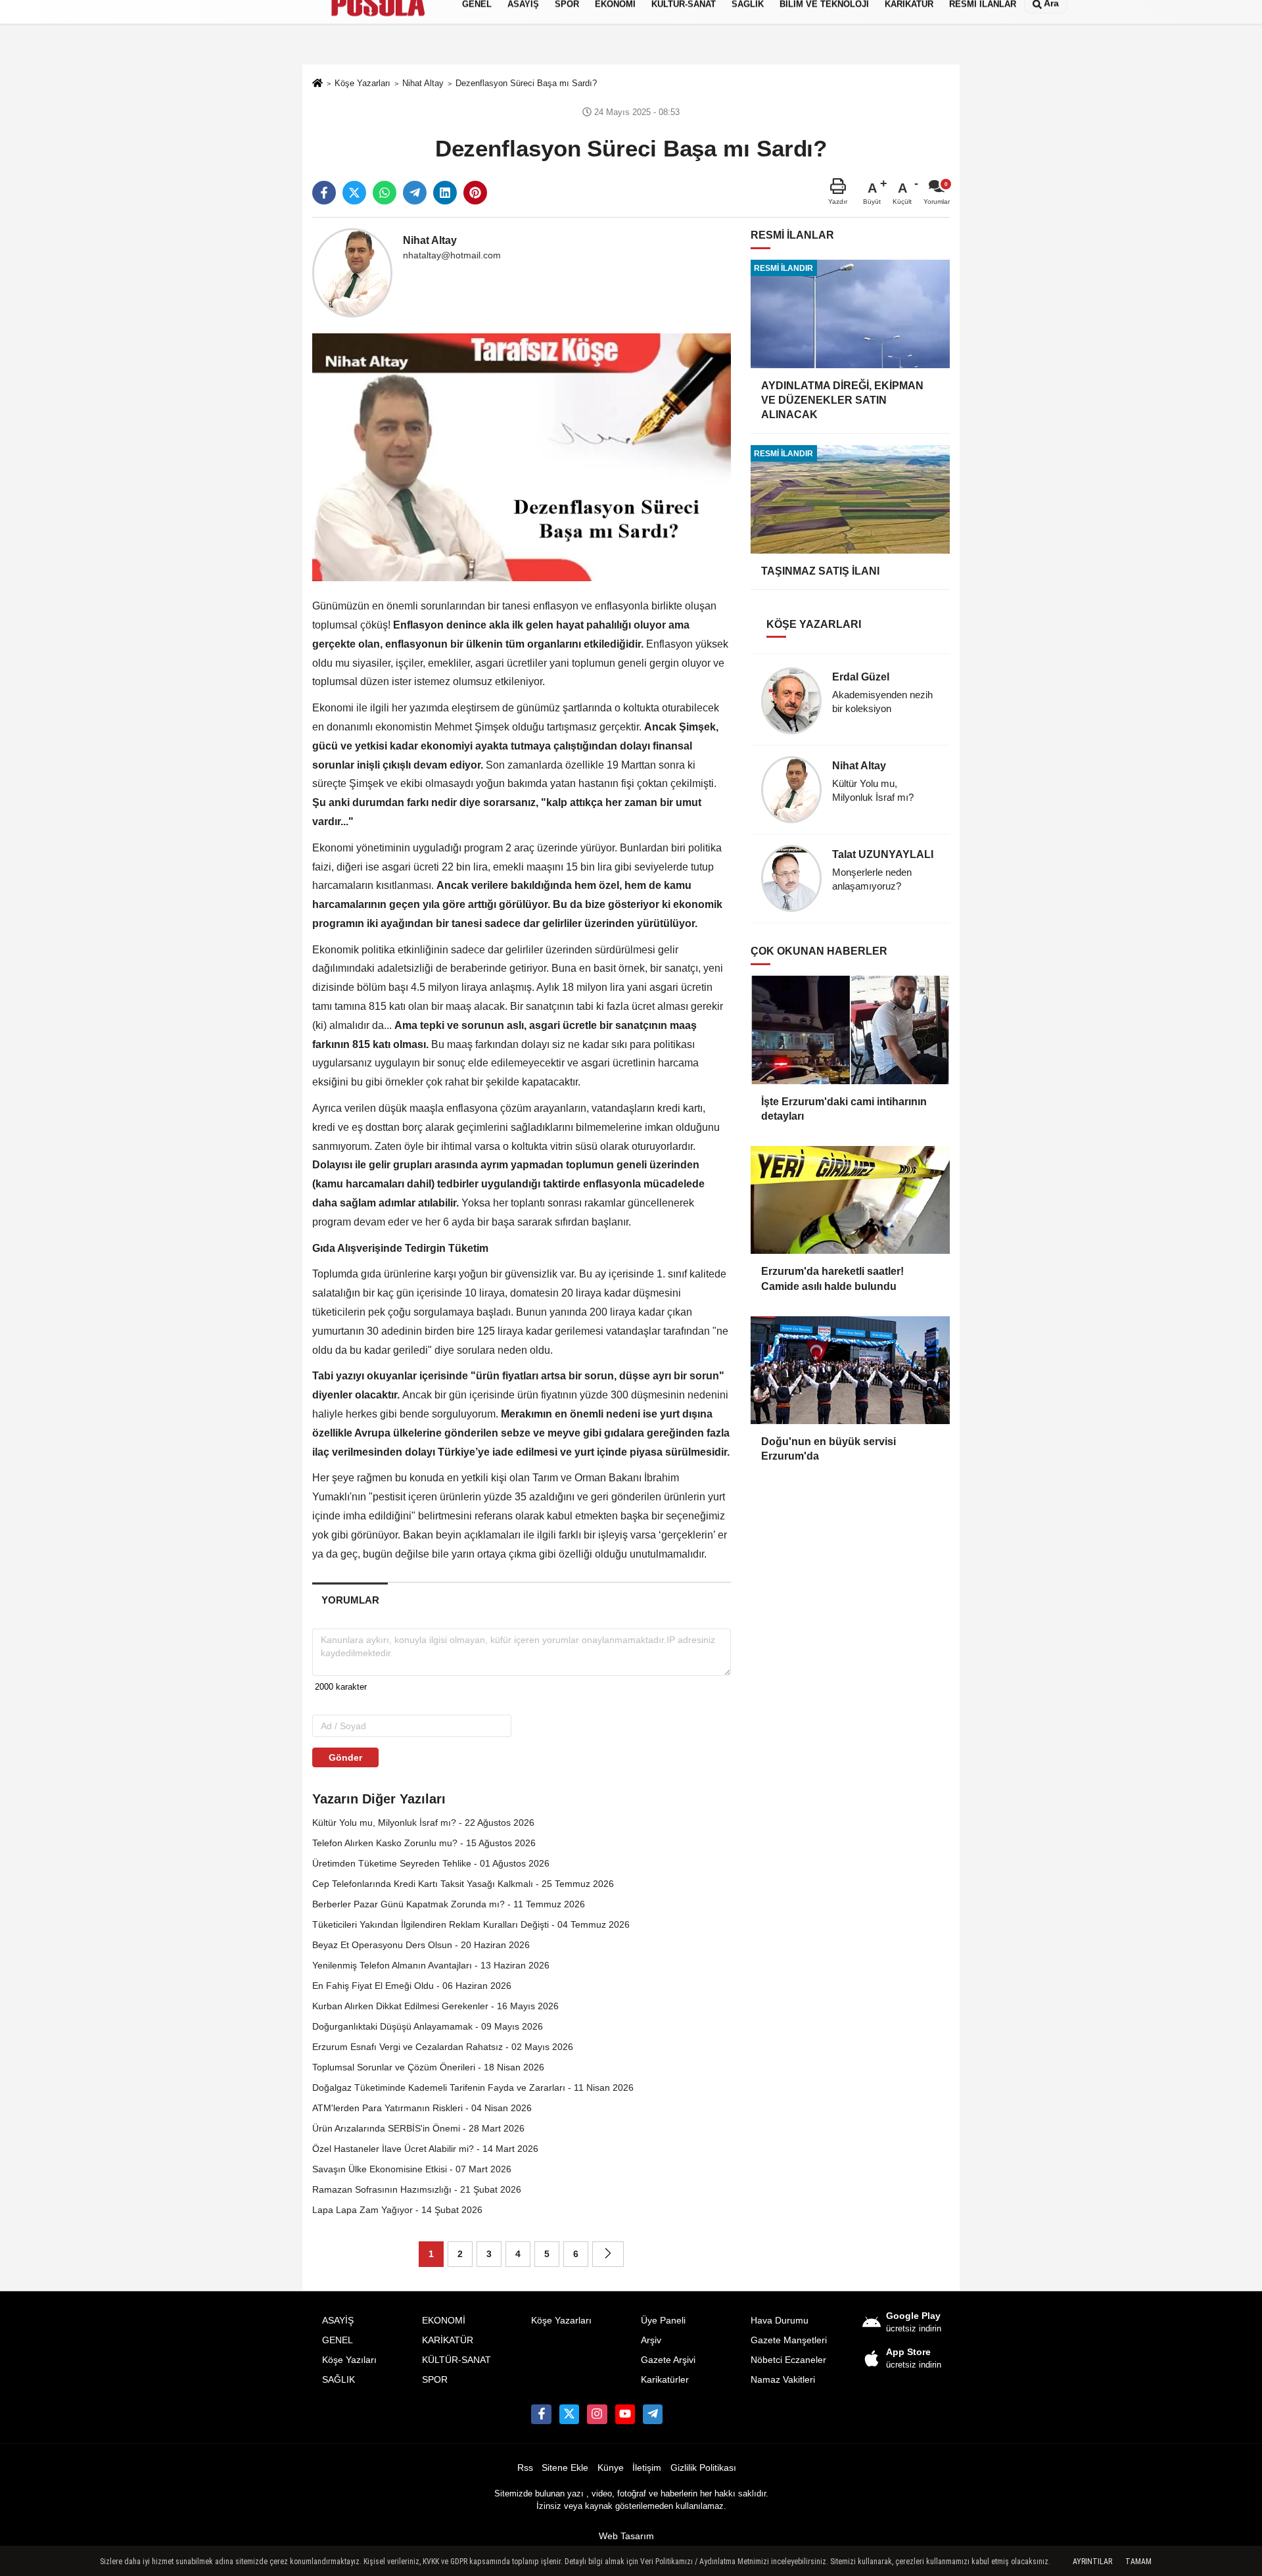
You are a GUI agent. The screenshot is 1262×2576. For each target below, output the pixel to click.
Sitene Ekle (565, 2468)
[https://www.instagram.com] (597, 2414)
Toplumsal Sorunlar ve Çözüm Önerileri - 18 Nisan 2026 (428, 2067)
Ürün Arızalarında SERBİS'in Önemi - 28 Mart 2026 (418, 2128)
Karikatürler (665, 2380)
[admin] (653, 2414)
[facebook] (324, 193)
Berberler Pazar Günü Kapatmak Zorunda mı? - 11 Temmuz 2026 (449, 1904)
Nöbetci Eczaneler (788, 2360)
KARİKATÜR (448, 2340)
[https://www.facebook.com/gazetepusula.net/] (541, 2414)
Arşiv (651, 2340)
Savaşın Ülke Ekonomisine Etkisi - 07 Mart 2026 (412, 2169)
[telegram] (415, 193)
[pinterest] (475, 193)
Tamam (1138, 2562)
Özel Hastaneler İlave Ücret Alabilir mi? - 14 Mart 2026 (425, 2149)
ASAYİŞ (338, 2321)
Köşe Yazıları (349, 2360)
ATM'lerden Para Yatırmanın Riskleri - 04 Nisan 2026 (422, 2108)
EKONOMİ (444, 2321)
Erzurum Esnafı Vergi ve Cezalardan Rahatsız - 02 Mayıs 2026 (443, 2047)
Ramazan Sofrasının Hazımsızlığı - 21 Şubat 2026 (417, 2189)
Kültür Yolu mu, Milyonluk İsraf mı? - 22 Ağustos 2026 (423, 1823)
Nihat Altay (430, 240)
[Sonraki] (608, 2254)
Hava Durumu (780, 2321)
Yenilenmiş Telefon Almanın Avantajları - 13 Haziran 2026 (431, 1965)
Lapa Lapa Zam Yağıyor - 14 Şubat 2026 (397, 2210)
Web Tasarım (626, 2536)
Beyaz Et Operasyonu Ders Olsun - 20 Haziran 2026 (421, 1945)
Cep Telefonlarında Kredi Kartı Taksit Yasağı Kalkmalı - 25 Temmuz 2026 (463, 1884)
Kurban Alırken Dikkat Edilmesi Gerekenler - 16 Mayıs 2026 (435, 2006)
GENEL (338, 2340)
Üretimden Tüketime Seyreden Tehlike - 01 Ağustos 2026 (431, 1863)
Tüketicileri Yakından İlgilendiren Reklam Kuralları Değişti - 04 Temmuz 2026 (471, 1924)
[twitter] (354, 193)
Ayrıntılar (1092, 2562)
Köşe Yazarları (561, 2321)
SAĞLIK (339, 2380)
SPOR (435, 2380)
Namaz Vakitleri (783, 2380)
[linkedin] (445, 193)
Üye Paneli (663, 2321)
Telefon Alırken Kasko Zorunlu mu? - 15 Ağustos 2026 (424, 1843)
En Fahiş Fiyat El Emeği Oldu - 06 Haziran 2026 (412, 1986)
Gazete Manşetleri (789, 2340)
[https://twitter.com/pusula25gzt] (569, 2414)
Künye (611, 2468)
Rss (525, 2468)
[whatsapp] (385, 193)
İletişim (647, 2468)
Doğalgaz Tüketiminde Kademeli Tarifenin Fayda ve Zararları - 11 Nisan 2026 (473, 2087)
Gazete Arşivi (668, 2360)
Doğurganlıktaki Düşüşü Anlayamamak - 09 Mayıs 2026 (428, 2026)
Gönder (345, 1757)
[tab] (350, 1600)
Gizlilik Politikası (703, 2468)
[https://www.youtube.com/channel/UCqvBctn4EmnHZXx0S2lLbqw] (625, 2414)
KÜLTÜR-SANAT (456, 2360)
